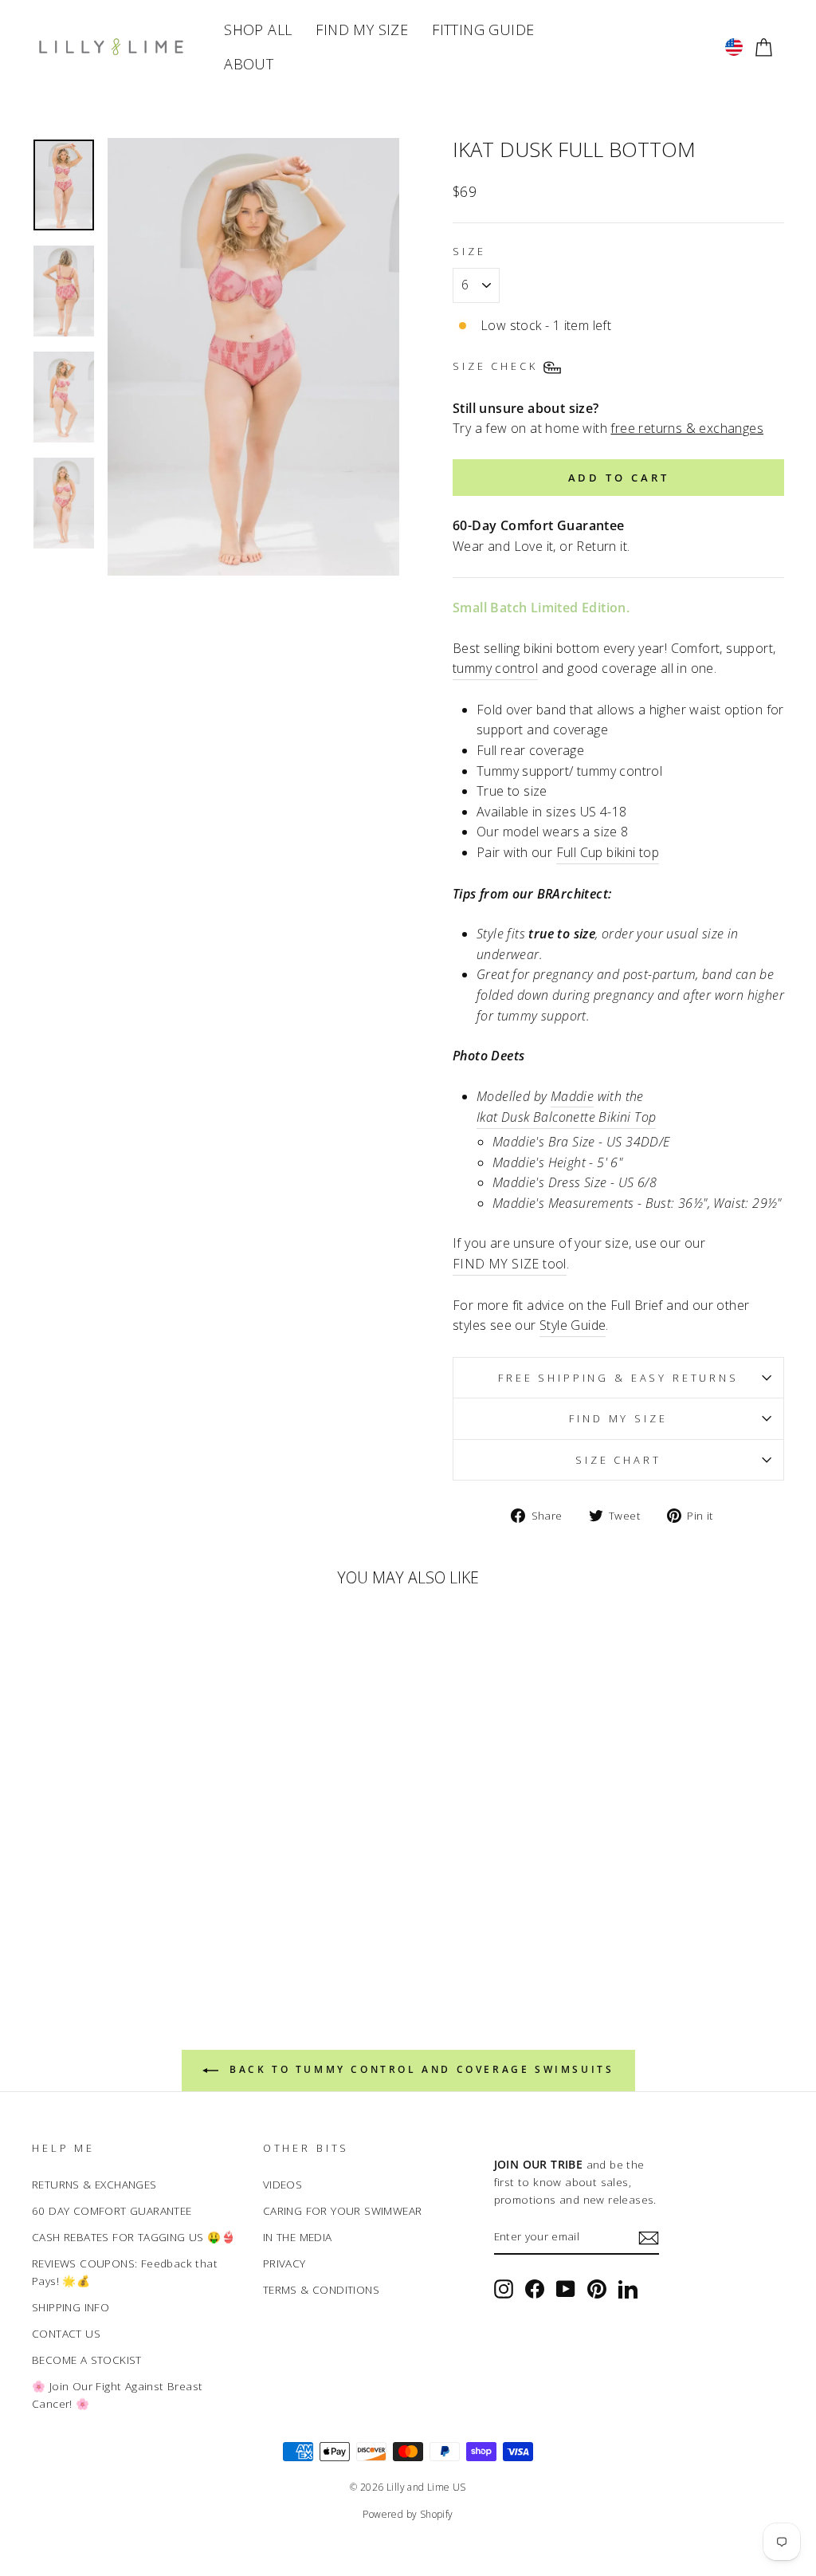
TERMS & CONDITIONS (321, 2289)
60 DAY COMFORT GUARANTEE (112, 2210)
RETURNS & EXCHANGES (94, 2184)
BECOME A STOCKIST (87, 2360)
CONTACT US (66, 2333)
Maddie (572, 1096)
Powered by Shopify (408, 2514)
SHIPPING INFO (71, 2307)
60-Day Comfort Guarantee (539, 525)
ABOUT (249, 64)
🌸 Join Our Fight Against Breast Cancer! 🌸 (117, 2395)
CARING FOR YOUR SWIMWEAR (343, 2210)
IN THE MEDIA (298, 2237)
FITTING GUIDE (483, 29)
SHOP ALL (258, 29)
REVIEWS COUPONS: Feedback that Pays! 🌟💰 (125, 2272)
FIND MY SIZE (362, 29)
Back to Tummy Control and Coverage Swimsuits (420, 2069)
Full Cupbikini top (608, 852)
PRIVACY (284, 2263)
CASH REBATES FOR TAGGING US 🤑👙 (133, 2237)
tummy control (495, 668)
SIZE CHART (618, 1460)
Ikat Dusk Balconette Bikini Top (566, 1117)
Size (469, 251)
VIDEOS (282, 2184)
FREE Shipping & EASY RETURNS (618, 1378)
